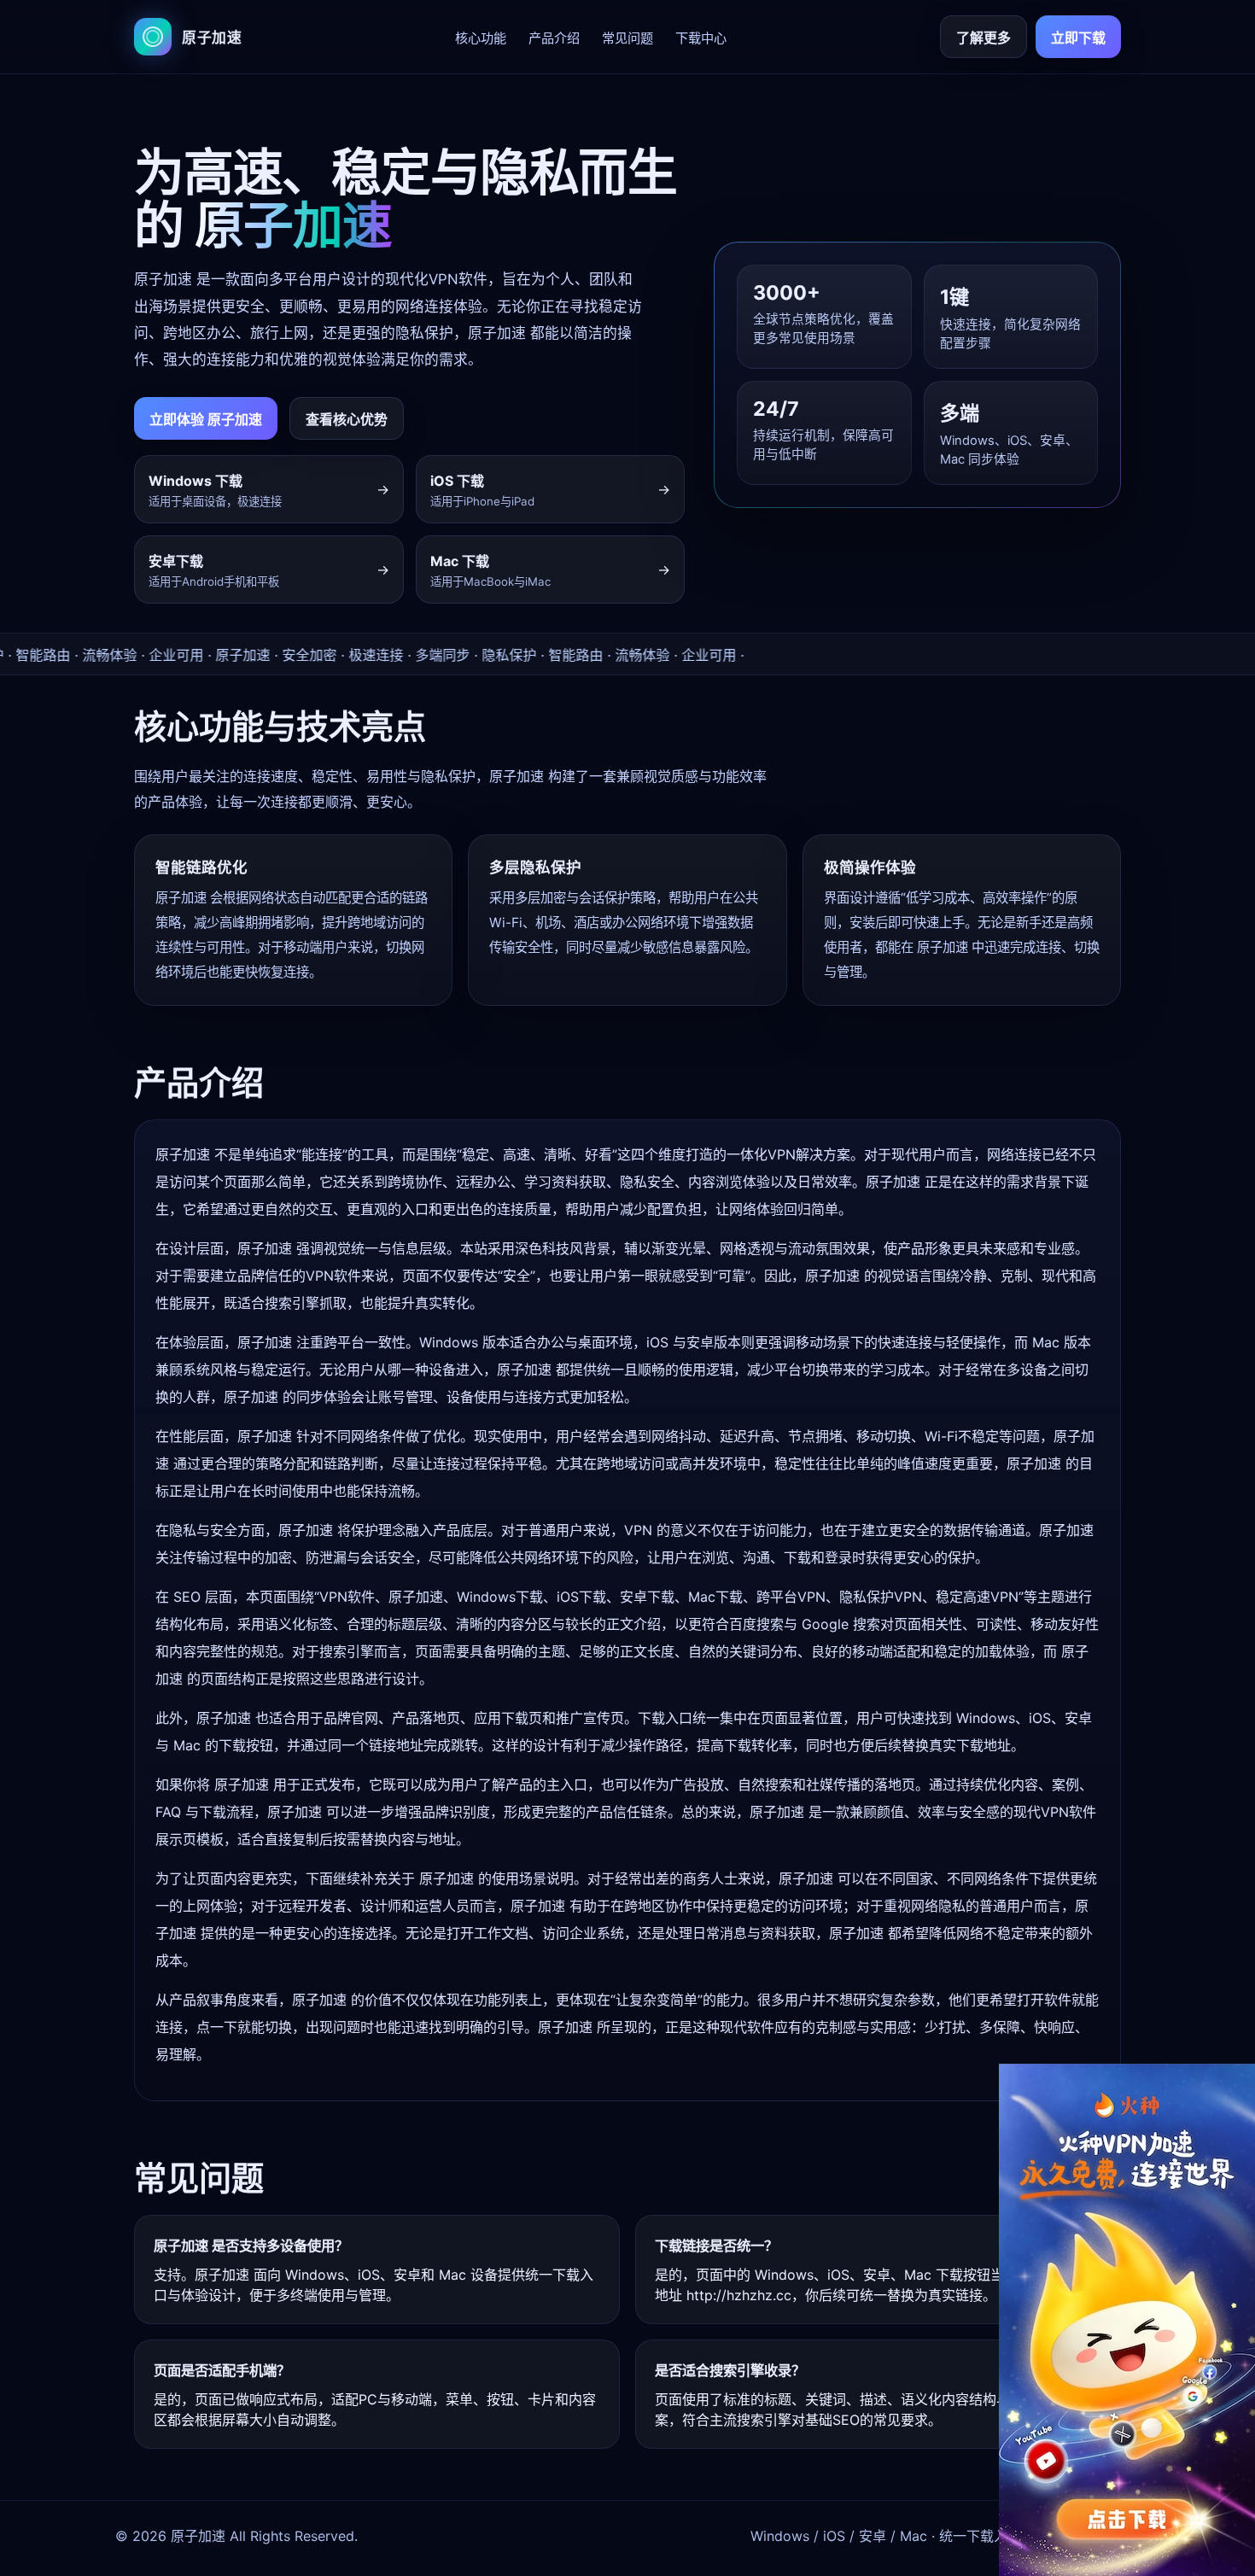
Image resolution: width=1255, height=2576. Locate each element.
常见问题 (627, 38)
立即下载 (1078, 38)
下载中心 (701, 38)
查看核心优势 (347, 419)
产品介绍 (554, 38)
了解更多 (984, 38)
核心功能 (481, 38)
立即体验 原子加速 (206, 419)
